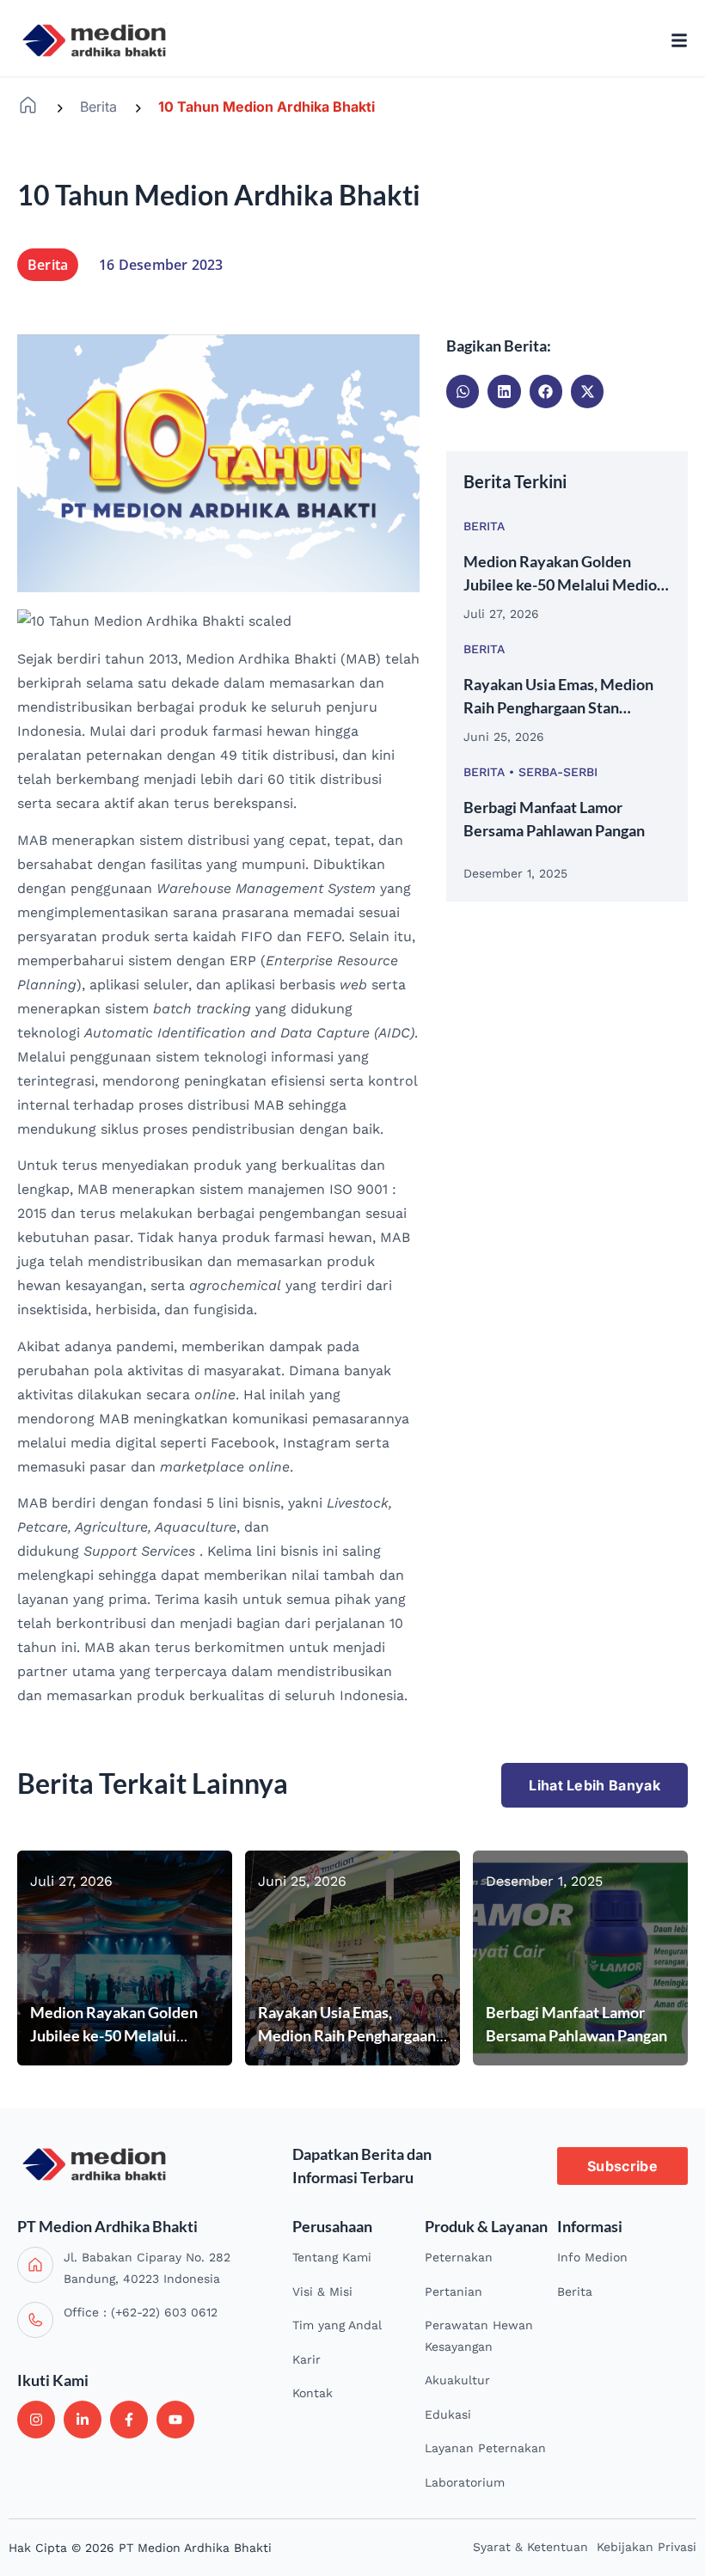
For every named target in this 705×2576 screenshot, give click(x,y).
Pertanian (454, 2291)
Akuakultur (457, 2380)
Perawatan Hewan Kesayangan (479, 2336)
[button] (463, 391)
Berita (98, 107)
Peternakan (459, 2257)
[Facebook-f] (129, 2420)
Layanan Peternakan (485, 2448)
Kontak (313, 2393)
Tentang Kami (332, 2257)
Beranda (28, 105)
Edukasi (448, 2414)
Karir (307, 2359)
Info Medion (592, 2257)
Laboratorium (465, 2482)
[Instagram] (36, 2420)
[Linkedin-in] (83, 2420)
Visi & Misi (322, 2291)
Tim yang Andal (337, 2325)
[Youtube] (175, 2420)
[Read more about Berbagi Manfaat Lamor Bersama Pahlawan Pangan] (580, 1958)
